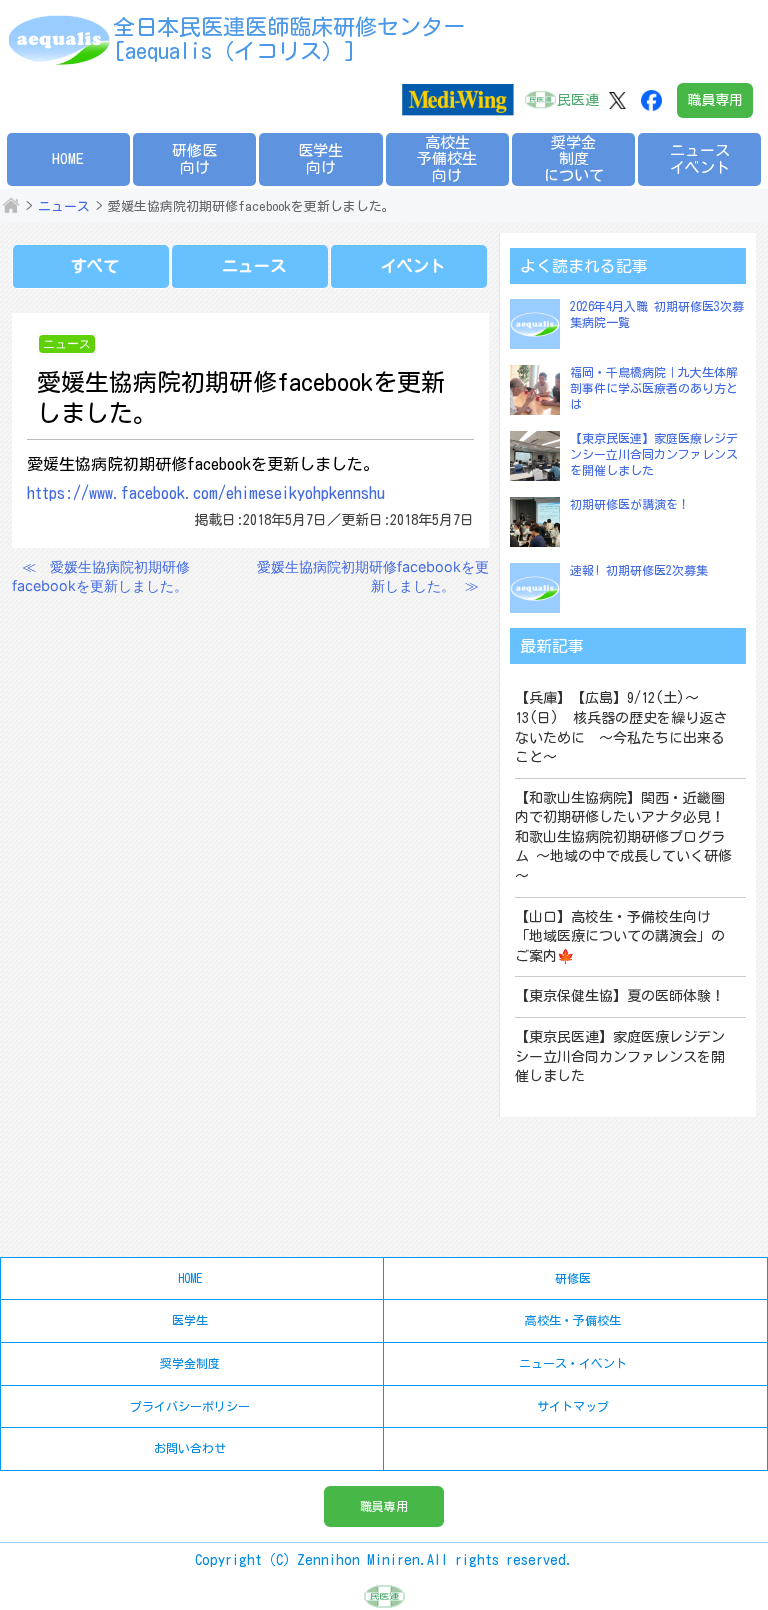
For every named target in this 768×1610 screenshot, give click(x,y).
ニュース (64, 206)
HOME (68, 158)
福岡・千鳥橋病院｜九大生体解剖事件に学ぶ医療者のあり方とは (654, 387)
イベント (413, 266)
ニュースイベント (700, 159)
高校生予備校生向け (447, 159)
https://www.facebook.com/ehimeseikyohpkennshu (206, 493)
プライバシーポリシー (190, 1406)
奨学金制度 (190, 1363)
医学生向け (320, 159)
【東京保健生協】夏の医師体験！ (620, 996)
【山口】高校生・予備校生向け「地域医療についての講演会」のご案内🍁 (620, 936)
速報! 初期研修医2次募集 (639, 570)
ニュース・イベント (573, 1363)
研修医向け (194, 159)
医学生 (190, 1320)
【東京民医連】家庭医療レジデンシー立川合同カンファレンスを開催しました (654, 453)
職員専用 (715, 100)
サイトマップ (573, 1406)
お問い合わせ (190, 1448)
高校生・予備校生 (573, 1320)
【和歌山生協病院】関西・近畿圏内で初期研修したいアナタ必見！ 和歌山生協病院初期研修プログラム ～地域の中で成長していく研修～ (623, 837)
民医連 (578, 100)
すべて (95, 266)
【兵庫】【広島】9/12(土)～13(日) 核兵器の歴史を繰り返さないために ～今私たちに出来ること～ (621, 727)
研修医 (573, 1278)
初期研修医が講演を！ (630, 504)
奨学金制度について (574, 159)
